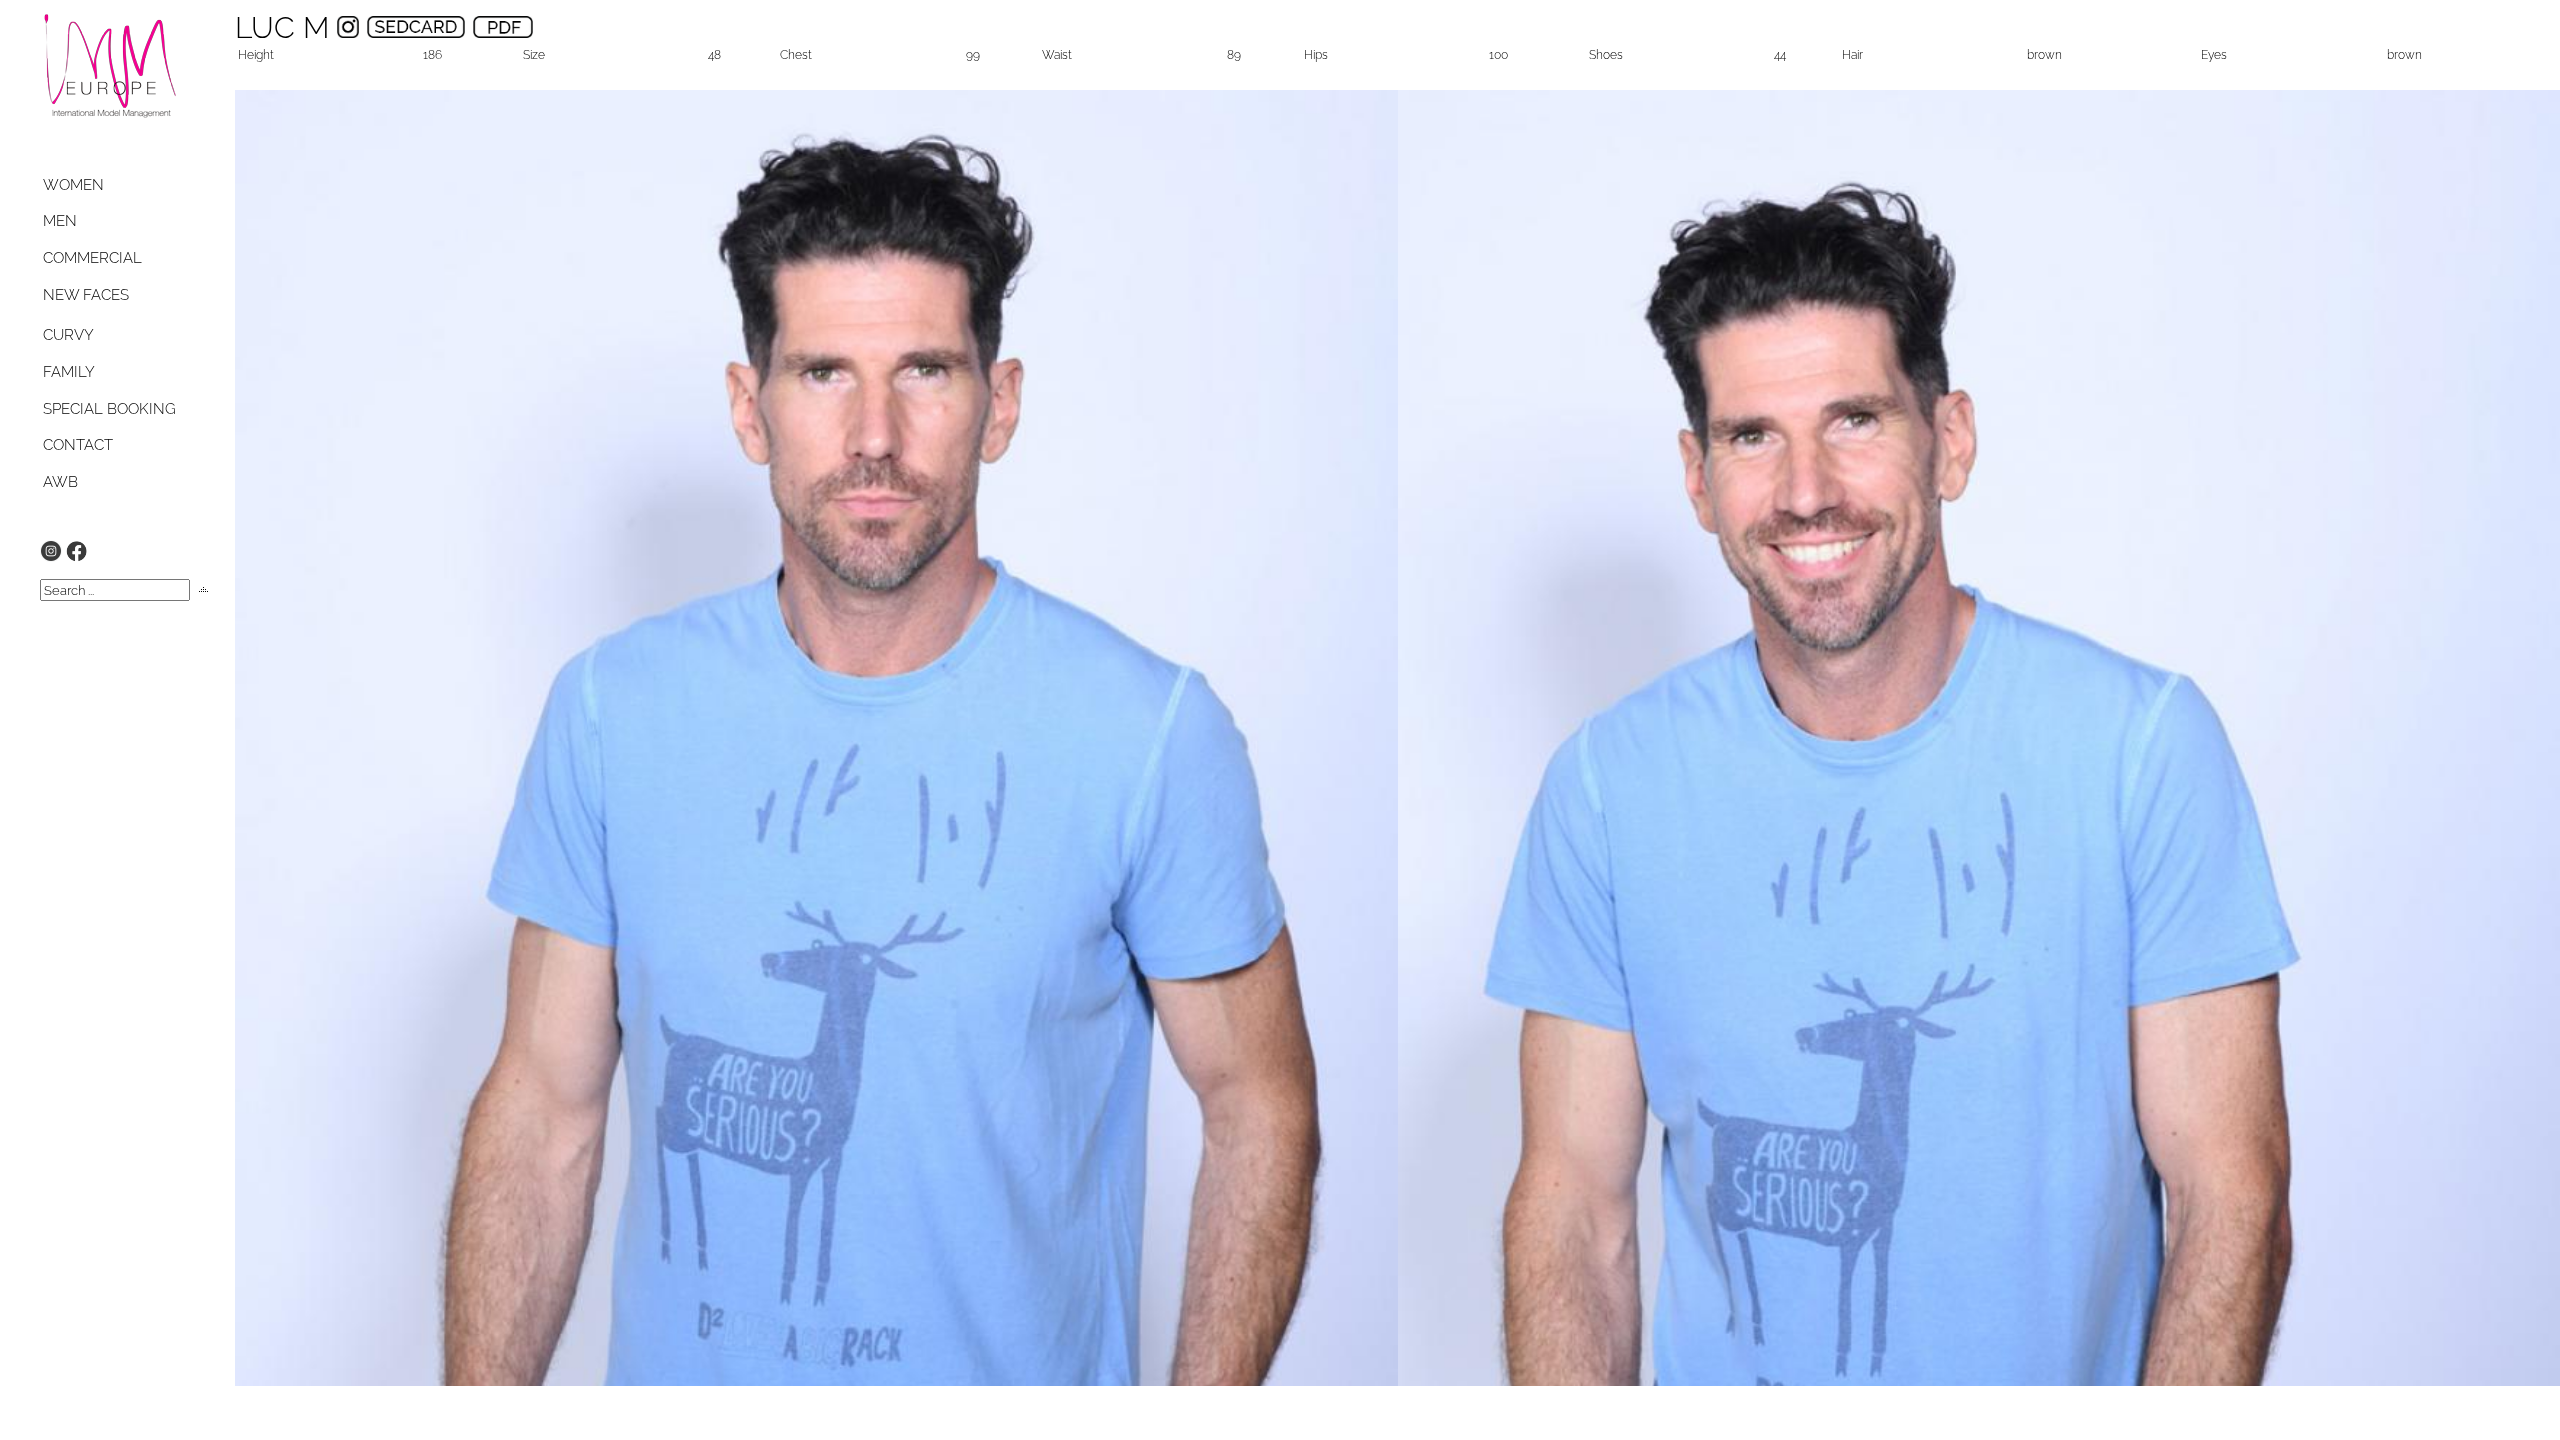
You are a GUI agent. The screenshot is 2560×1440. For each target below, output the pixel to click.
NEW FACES (86, 295)
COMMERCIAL (92, 258)
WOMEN (73, 185)
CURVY (68, 335)
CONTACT (78, 445)
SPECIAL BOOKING (109, 409)
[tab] (92, 185)
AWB (60, 482)
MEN (60, 221)
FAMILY (69, 372)
